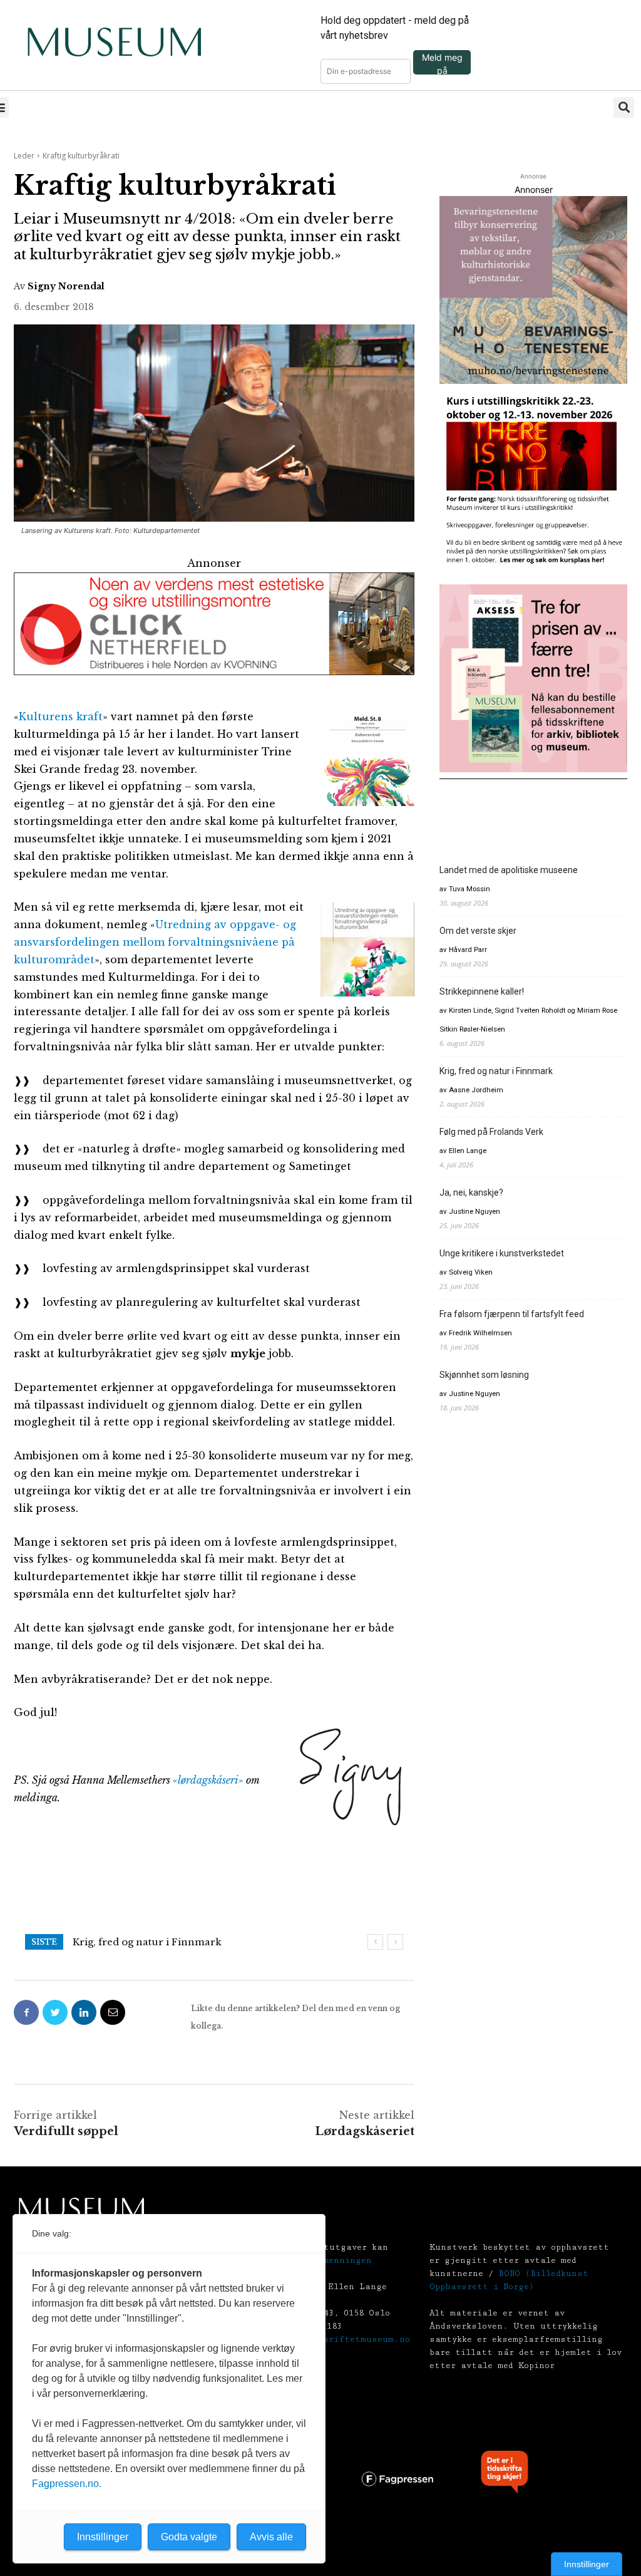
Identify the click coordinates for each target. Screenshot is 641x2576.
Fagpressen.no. (67, 2484)
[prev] (375, 1942)
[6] (533, 290)
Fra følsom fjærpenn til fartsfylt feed (512, 1314)
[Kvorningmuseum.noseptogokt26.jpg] (214, 624)
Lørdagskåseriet (365, 2131)
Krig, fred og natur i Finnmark (147, 1942)
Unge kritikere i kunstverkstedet (502, 1253)
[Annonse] (533, 484)
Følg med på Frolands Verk (491, 1132)
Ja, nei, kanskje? (471, 1192)
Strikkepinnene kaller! (482, 991)
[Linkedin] (84, 2012)
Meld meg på (442, 63)
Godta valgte (189, 2537)
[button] (624, 107)
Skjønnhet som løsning (484, 1375)
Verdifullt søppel (66, 2131)
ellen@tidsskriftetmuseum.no (338, 2339)
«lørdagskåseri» (208, 1780)
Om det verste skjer (478, 931)
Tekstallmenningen (326, 2260)
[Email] (113, 2012)
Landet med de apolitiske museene (509, 870)
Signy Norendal (66, 286)
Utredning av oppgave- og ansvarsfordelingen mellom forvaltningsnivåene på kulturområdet (155, 942)
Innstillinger (587, 2564)
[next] (395, 1942)
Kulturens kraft (61, 716)
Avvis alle (271, 2537)
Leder (24, 156)
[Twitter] (55, 2012)
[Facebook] (26, 2012)
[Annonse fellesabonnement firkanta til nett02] (533, 678)
